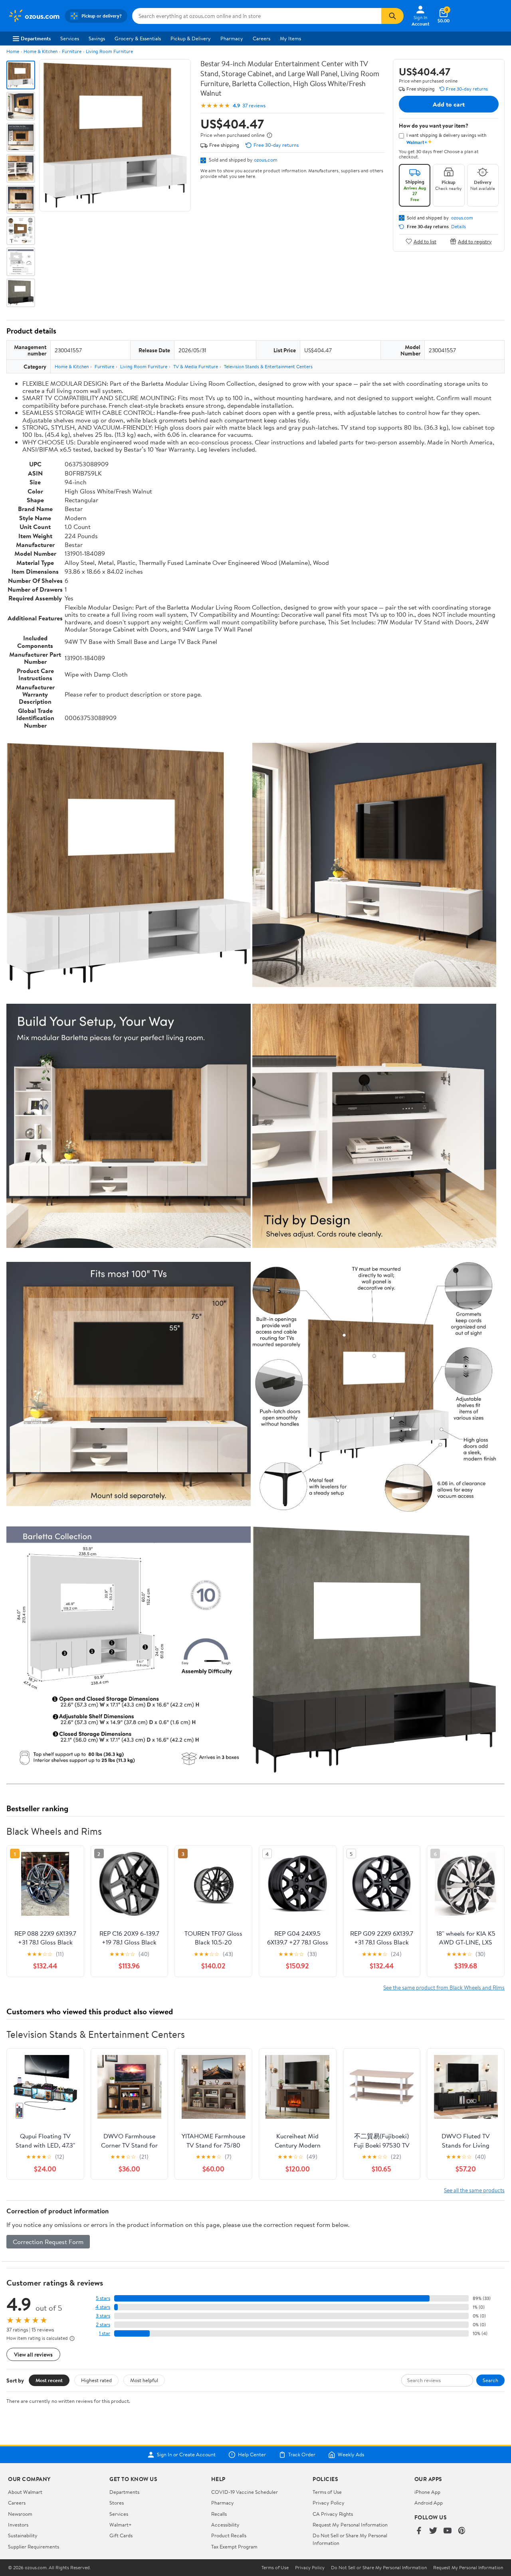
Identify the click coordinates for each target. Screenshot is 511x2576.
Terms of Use (327, 2492)
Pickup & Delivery (191, 38)
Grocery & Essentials (138, 38)
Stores (117, 2503)
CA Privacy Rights (333, 2514)
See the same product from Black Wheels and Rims (444, 1987)
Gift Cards (121, 2535)
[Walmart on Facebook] (419, 2531)
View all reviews (33, 2354)
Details (459, 227)
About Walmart (25, 2492)
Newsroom (20, 2514)
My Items (290, 38)
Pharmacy (232, 38)
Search (490, 2380)
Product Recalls (229, 2535)
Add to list (425, 241)
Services (70, 38)
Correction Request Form (48, 2242)
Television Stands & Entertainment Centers (268, 366)
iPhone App (427, 2492)
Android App (429, 2503)
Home (13, 51)
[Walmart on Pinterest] (462, 2531)
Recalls (219, 2514)
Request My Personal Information (350, 2525)
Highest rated (96, 2380)
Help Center (252, 2455)
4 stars (103, 2307)
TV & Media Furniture (196, 366)
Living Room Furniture (109, 51)
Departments (36, 38)
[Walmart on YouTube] (448, 2531)
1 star (105, 2333)
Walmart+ (121, 2525)
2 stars (103, 2324)
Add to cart (449, 104)
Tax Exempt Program (234, 2546)
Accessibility (225, 2525)
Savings (97, 38)
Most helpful (144, 2380)
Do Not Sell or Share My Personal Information (379, 2568)
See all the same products (474, 2190)
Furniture (72, 51)
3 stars (103, 2316)
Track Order (302, 2455)
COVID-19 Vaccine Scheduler (245, 2492)
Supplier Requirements (34, 2546)
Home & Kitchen (41, 51)
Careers (261, 38)
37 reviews (254, 106)
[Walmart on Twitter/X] (433, 2531)
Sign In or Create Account (186, 2455)
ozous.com (266, 160)
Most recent (49, 2380)
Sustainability (23, 2535)
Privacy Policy (329, 2503)
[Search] (392, 16)
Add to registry (475, 241)
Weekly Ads (351, 2455)
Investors (18, 2525)
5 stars (103, 2298)
